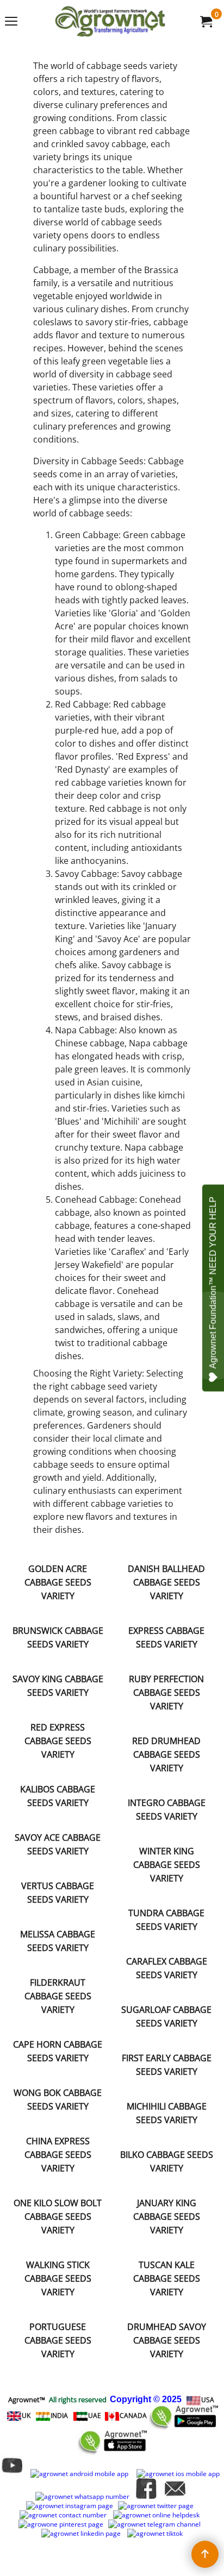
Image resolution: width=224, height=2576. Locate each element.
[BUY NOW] (206, 21)
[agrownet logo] (110, 21)
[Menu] (11, 22)
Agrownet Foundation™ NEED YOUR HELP (213, 1283)
